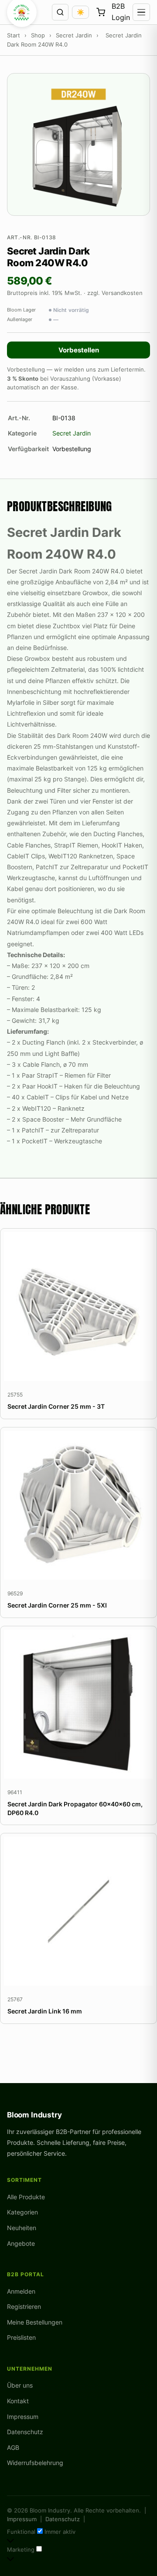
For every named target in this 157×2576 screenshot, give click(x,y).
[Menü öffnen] (141, 12)
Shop (38, 35)
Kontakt (18, 2401)
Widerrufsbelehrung (35, 2463)
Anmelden (21, 2291)
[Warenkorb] (101, 12)
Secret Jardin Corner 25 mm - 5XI (57, 1605)
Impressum (23, 2417)
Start (14, 35)
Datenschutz (25, 2432)
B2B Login (121, 12)
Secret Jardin (74, 35)
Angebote (21, 2243)
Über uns (20, 2385)
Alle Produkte (26, 2197)
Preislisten (21, 2337)
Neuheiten (22, 2228)
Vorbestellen (79, 350)
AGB (13, 2447)
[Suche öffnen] (60, 12)
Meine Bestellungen (35, 2322)
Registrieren (24, 2306)
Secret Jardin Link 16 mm (45, 2011)
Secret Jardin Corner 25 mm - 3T (56, 1406)
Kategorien (22, 2212)
